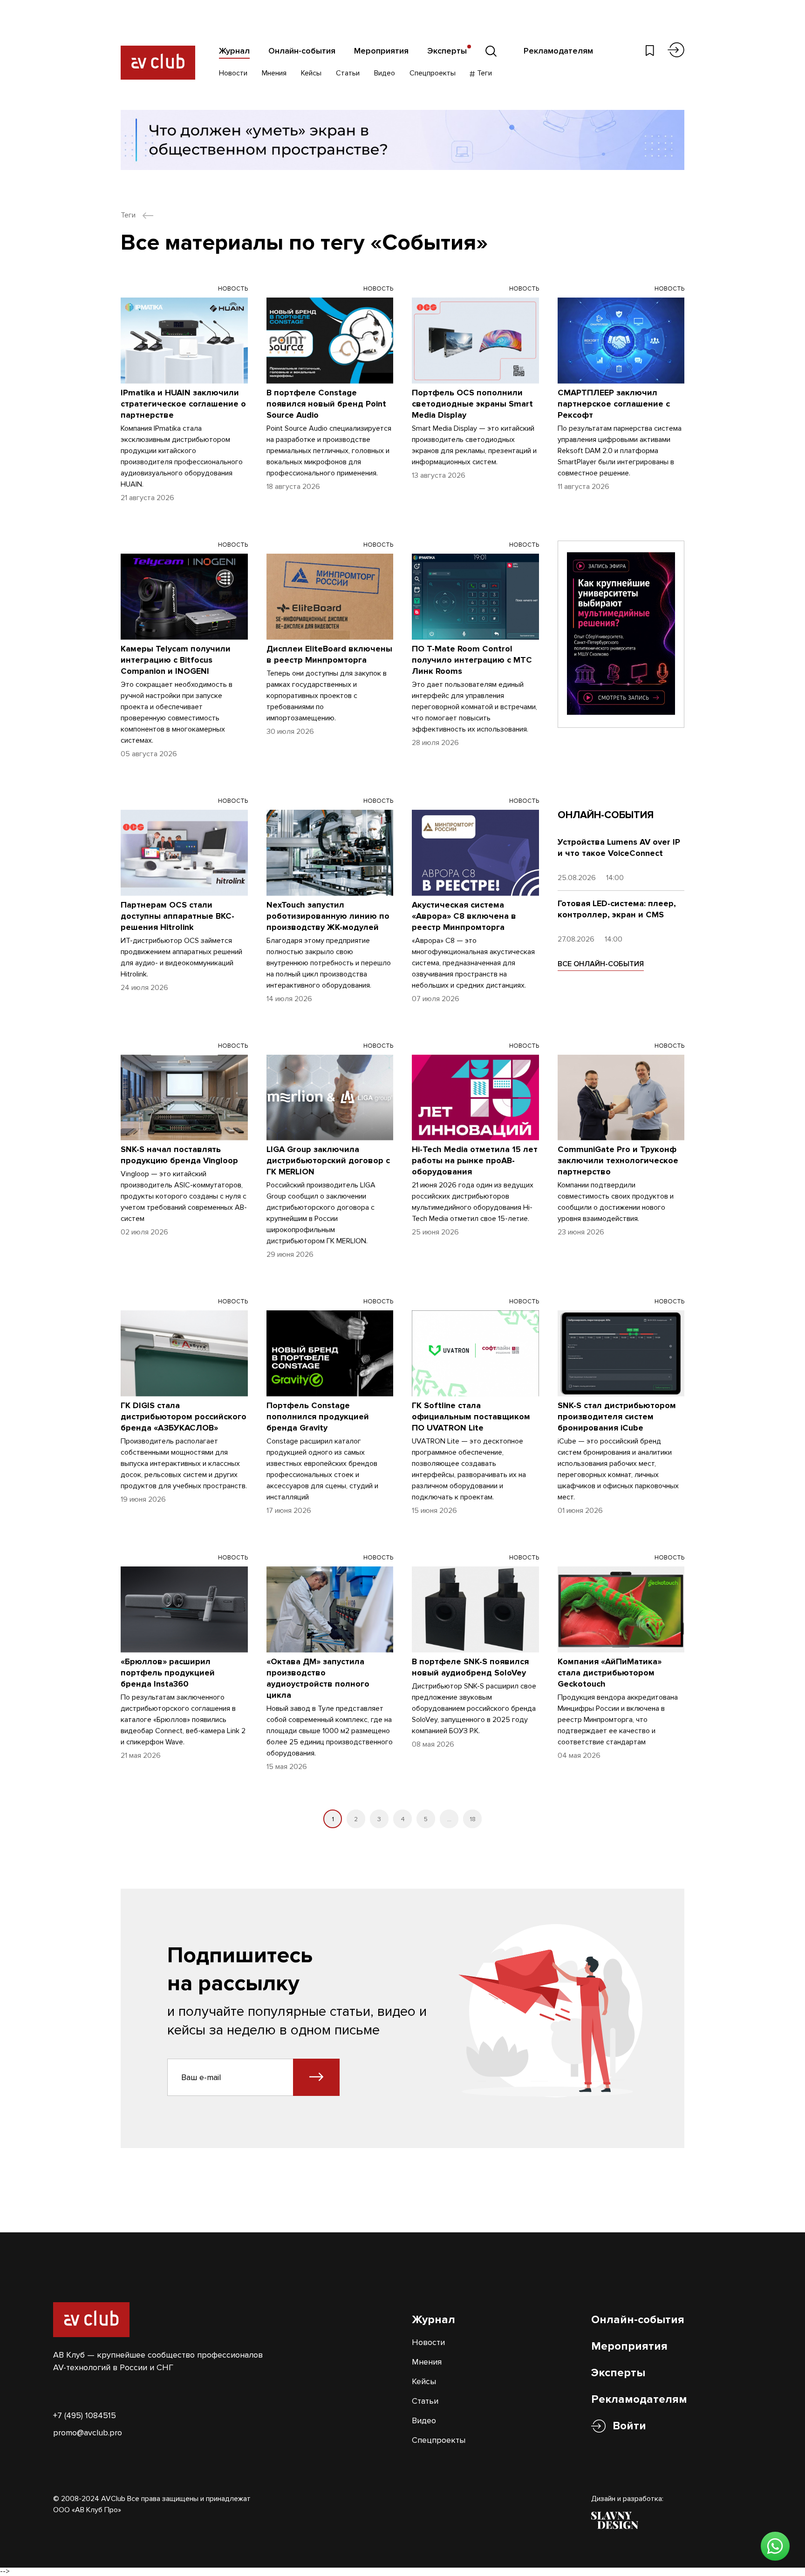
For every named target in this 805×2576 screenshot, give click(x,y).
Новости (233, 73)
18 (473, 1819)
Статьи (348, 73)
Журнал (234, 51)
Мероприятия (381, 51)
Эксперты (447, 51)
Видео (385, 73)
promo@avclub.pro (88, 2433)
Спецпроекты (433, 73)
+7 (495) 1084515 (85, 2415)
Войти (629, 2426)
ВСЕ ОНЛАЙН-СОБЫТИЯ (601, 964)
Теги (484, 73)
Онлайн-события (302, 51)
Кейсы (311, 73)
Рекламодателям (558, 51)
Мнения (274, 73)
